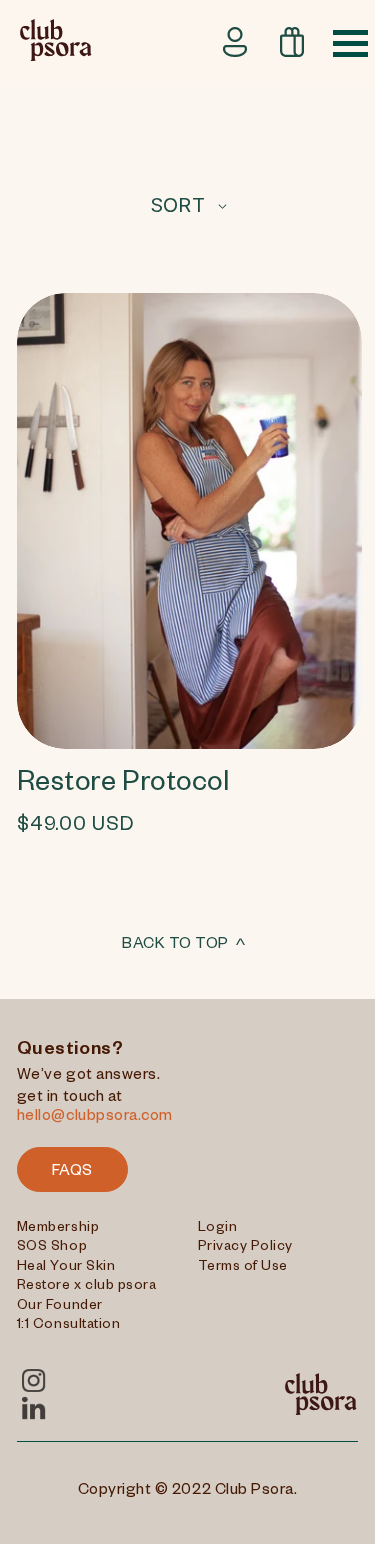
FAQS (72, 1172)
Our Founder (60, 1307)
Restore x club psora (86, 1287)
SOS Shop (52, 1248)
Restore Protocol (123, 786)
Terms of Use (243, 1268)
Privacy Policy (245, 1248)
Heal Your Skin (66, 1268)
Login (218, 1229)
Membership (58, 1229)
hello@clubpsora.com (95, 1118)
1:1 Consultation (68, 1326)
